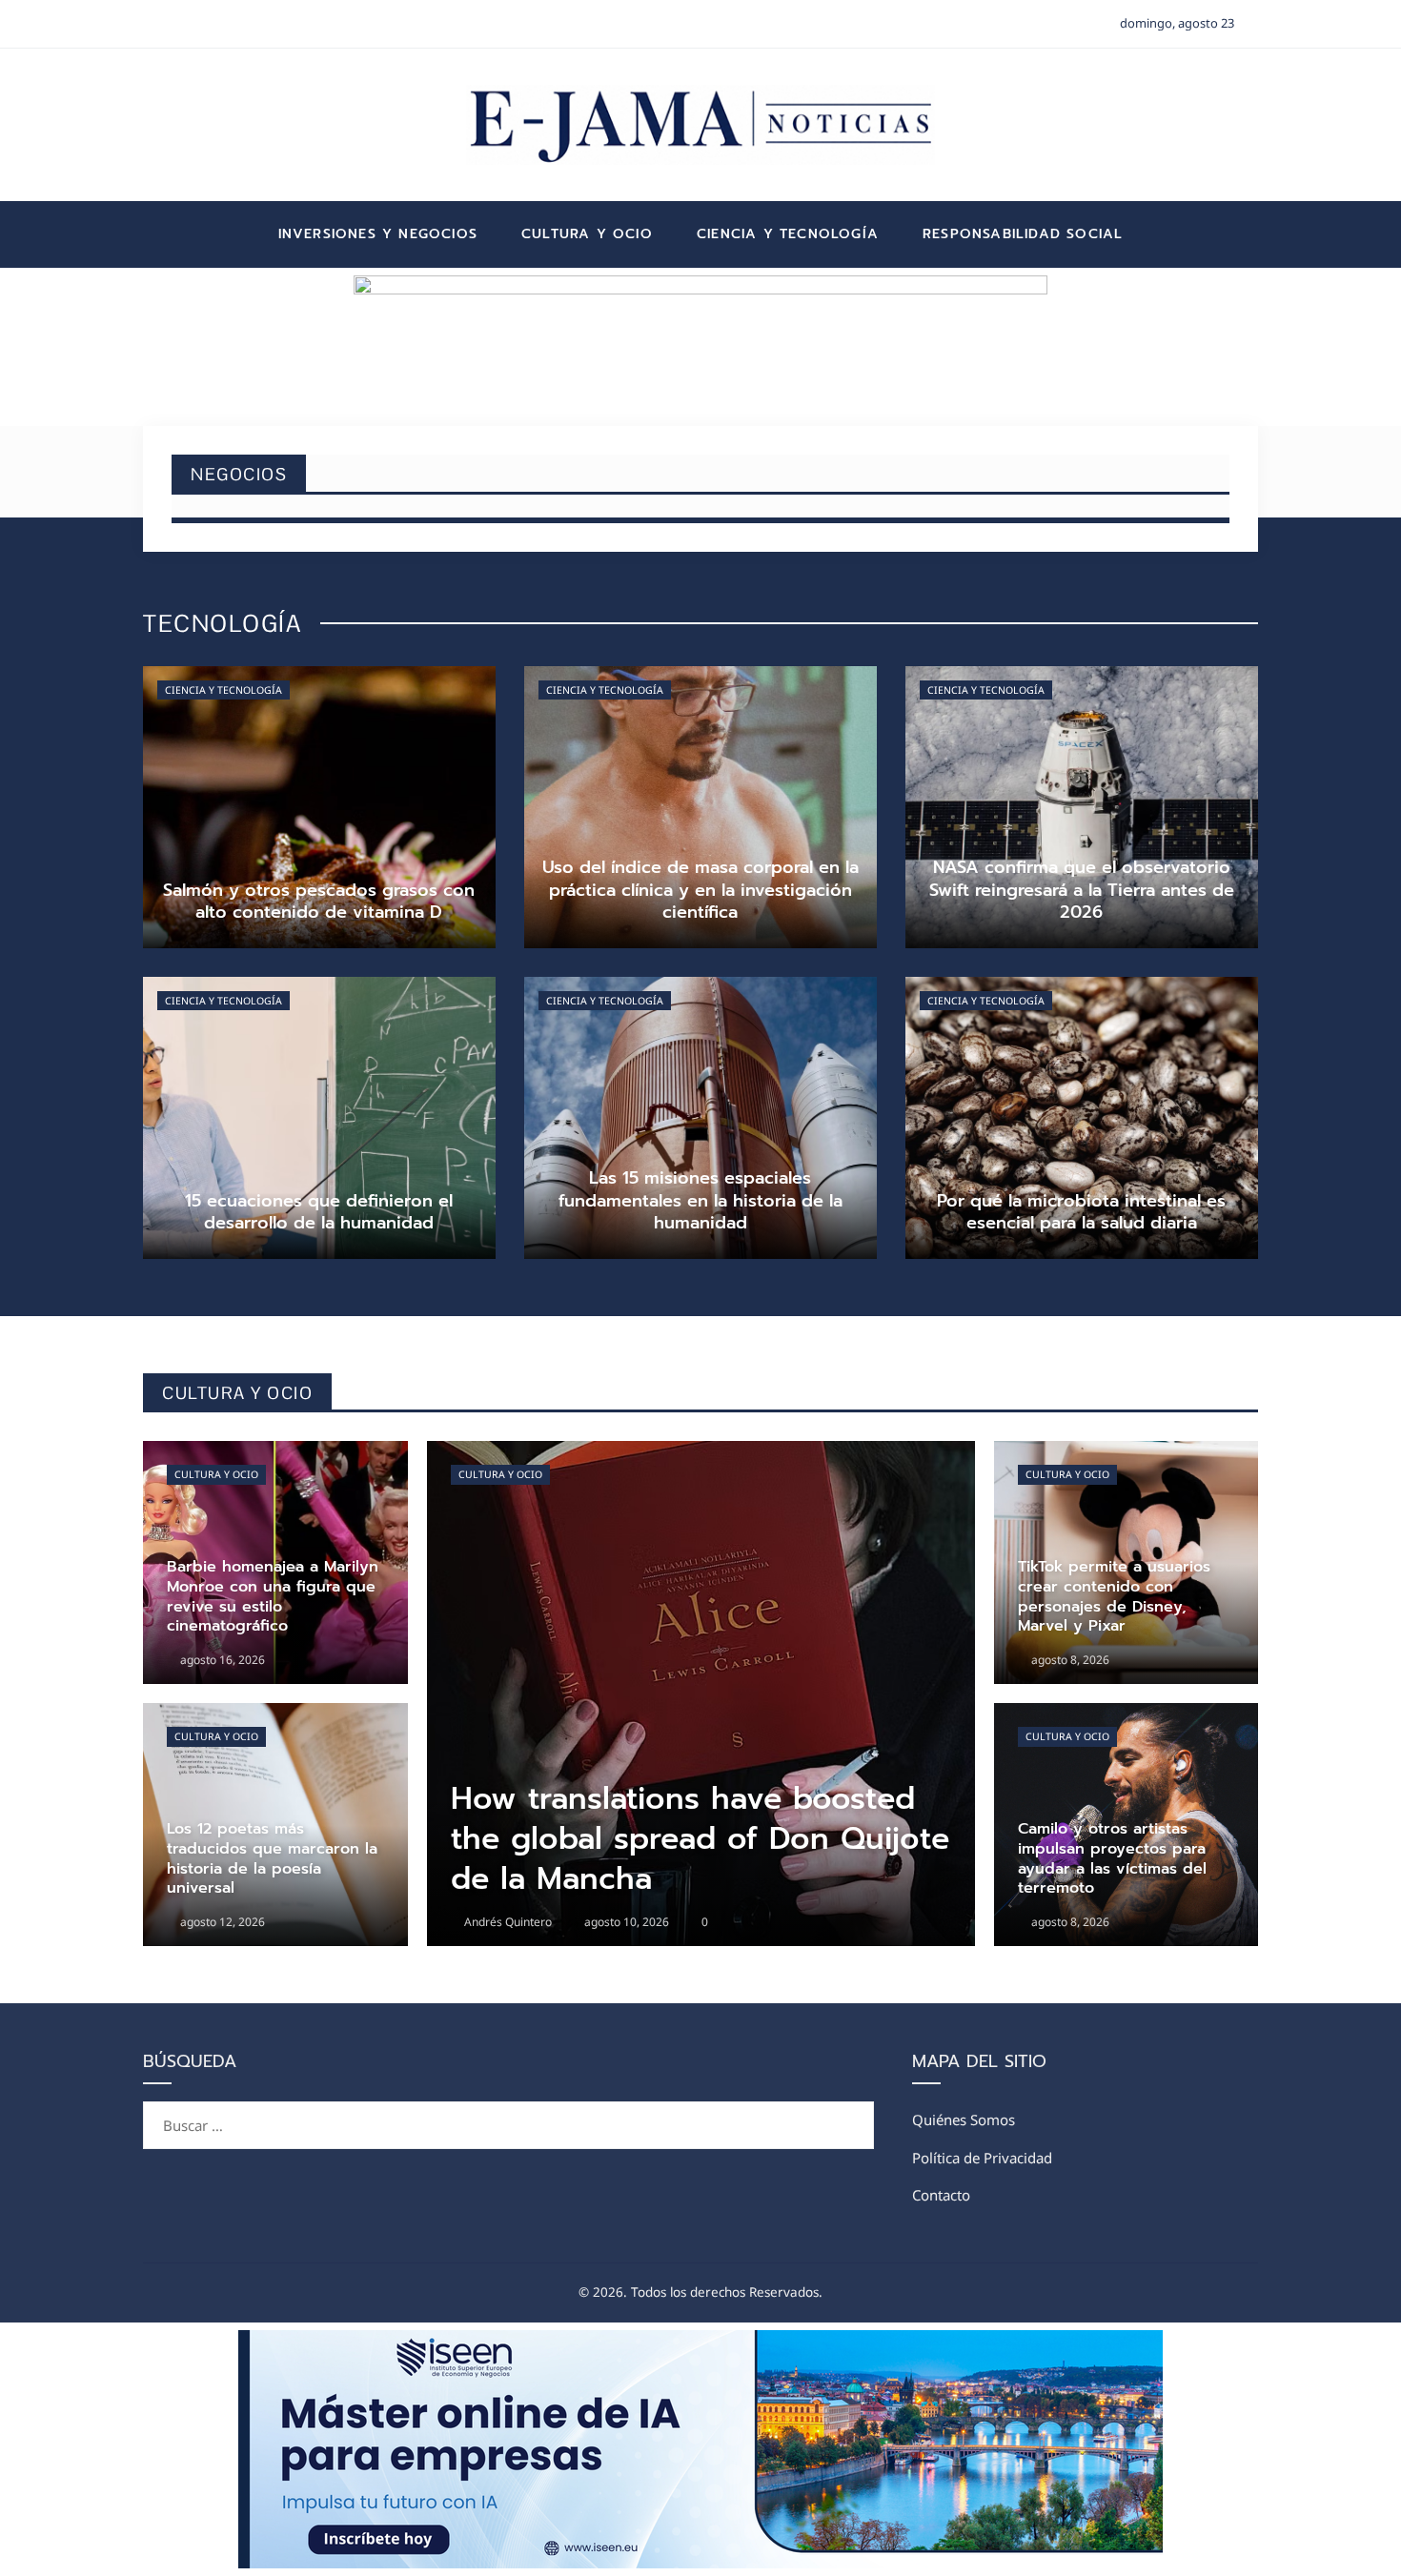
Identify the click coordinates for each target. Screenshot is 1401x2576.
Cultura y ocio (216, 1474)
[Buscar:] (508, 2113)
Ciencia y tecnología (223, 690)
